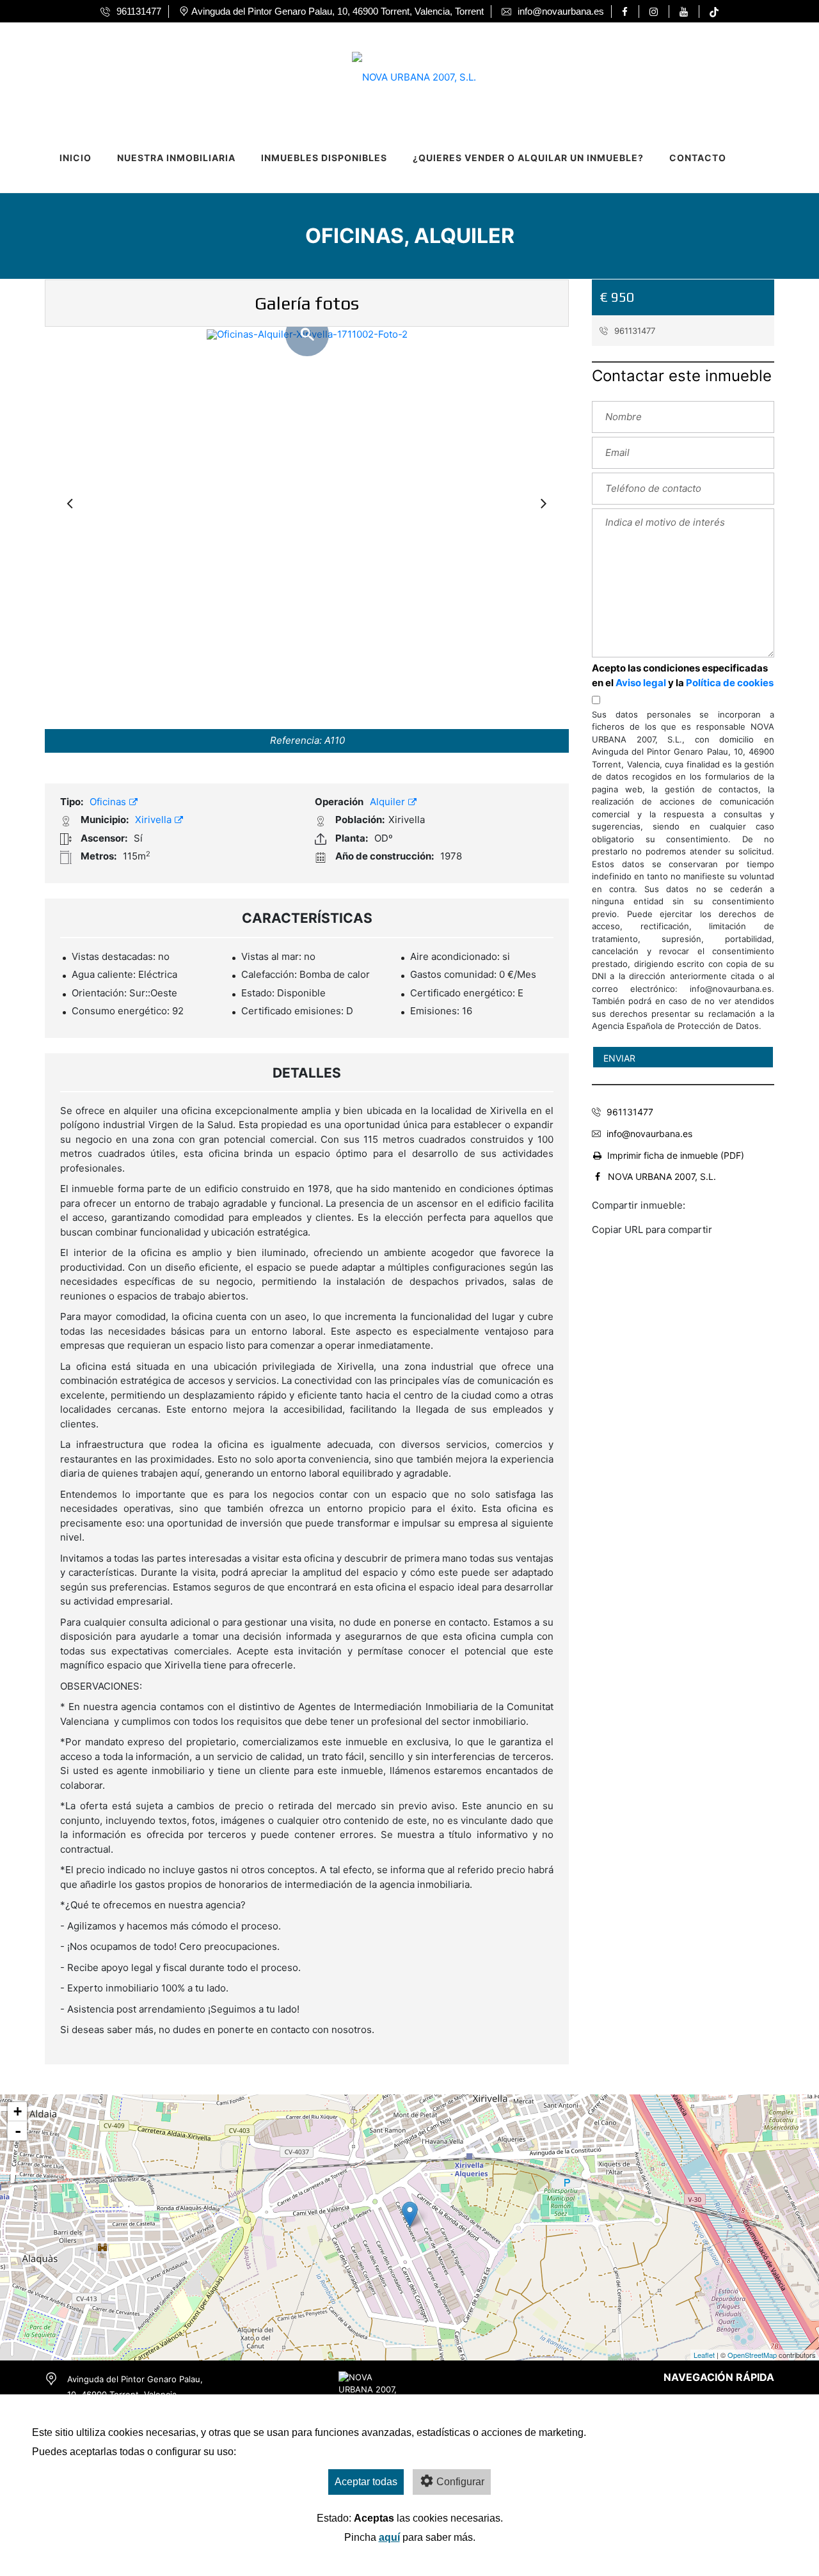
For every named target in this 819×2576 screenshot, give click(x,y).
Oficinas (109, 802)
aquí (389, 2537)
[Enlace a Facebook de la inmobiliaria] (627, 12)
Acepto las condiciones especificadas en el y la (683, 675)
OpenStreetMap (752, 2355)
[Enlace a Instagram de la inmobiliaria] (656, 12)
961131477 (633, 331)
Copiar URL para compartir (652, 1229)
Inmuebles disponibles (324, 158)
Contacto (698, 158)
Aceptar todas (366, 2482)
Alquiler (389, 802)
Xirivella (155, 820)
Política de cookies (730, 683)
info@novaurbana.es (649, 1134)
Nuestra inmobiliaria (176, 158)
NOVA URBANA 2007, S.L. (662, 1176)
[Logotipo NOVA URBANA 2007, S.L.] (397, 73)
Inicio (76, 158)
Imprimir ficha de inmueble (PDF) (676, 1155)
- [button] (18, 2131)
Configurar (460, 2482)
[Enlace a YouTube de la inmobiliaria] (686, 12)
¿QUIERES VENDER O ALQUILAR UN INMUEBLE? (528, 158)
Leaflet (704, 2355)
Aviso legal (641, 683)
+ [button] (18, 2111)
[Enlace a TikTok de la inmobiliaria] (714, 12)
